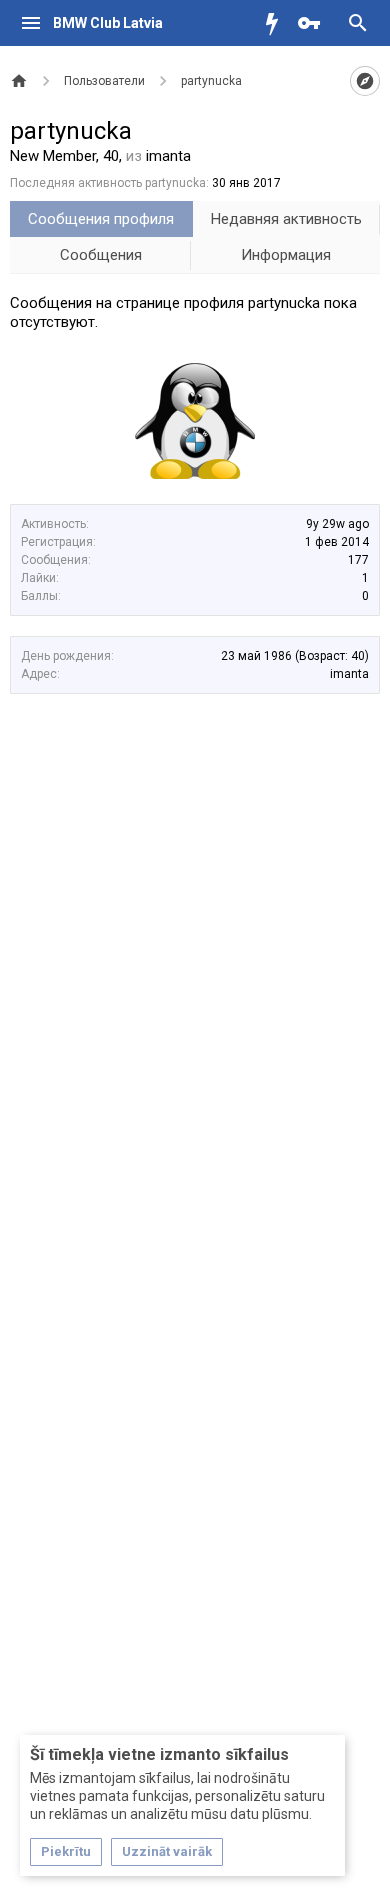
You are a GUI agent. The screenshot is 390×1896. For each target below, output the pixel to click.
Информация (286, 255)
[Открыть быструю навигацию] (365, 81)
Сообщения (101, 255)
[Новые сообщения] (277, 23)
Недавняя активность (286, 219)
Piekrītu (66, 1851)
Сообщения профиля (101, 219)
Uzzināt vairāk (167, 1851)
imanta (349, 674)
